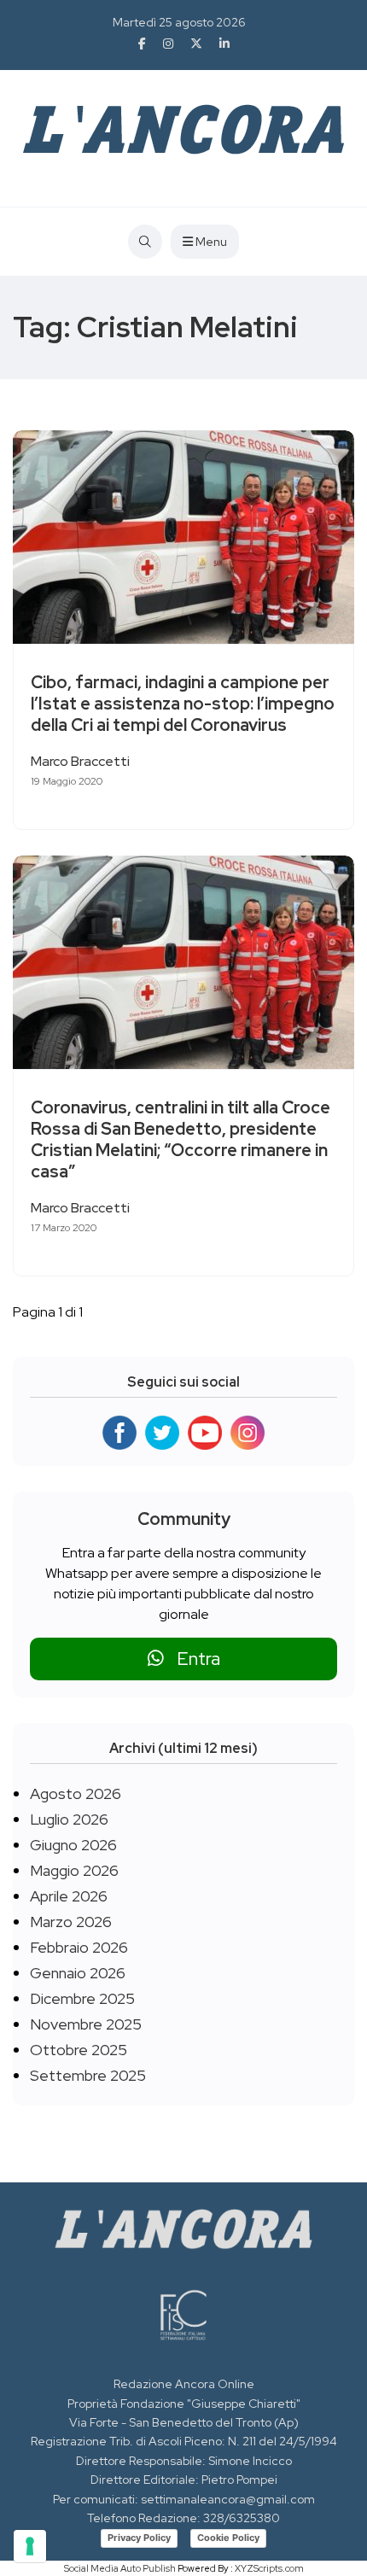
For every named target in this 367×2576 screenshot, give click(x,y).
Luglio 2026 (69, 1819)
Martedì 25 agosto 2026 (179, 22)
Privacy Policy (139, 2538)
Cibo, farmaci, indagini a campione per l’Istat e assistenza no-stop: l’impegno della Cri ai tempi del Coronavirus (183, 704)
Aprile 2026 (69, 1896)
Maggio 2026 (74, 1870)
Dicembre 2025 (82, 1998)
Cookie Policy (228, 2538)
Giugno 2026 (73, 1845)
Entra (192, 1659)
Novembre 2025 (86, 2024)
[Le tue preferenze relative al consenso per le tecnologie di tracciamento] (30, 2546)
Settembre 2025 (88, 2075)
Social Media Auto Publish (120, 2568)
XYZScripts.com (269, 2568)
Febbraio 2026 (79, 1947)
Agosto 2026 (76, 1793)
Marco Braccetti (80, 761)
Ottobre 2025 (79, 2050)
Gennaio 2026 (78, 1973)
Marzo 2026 (71, 1922)
